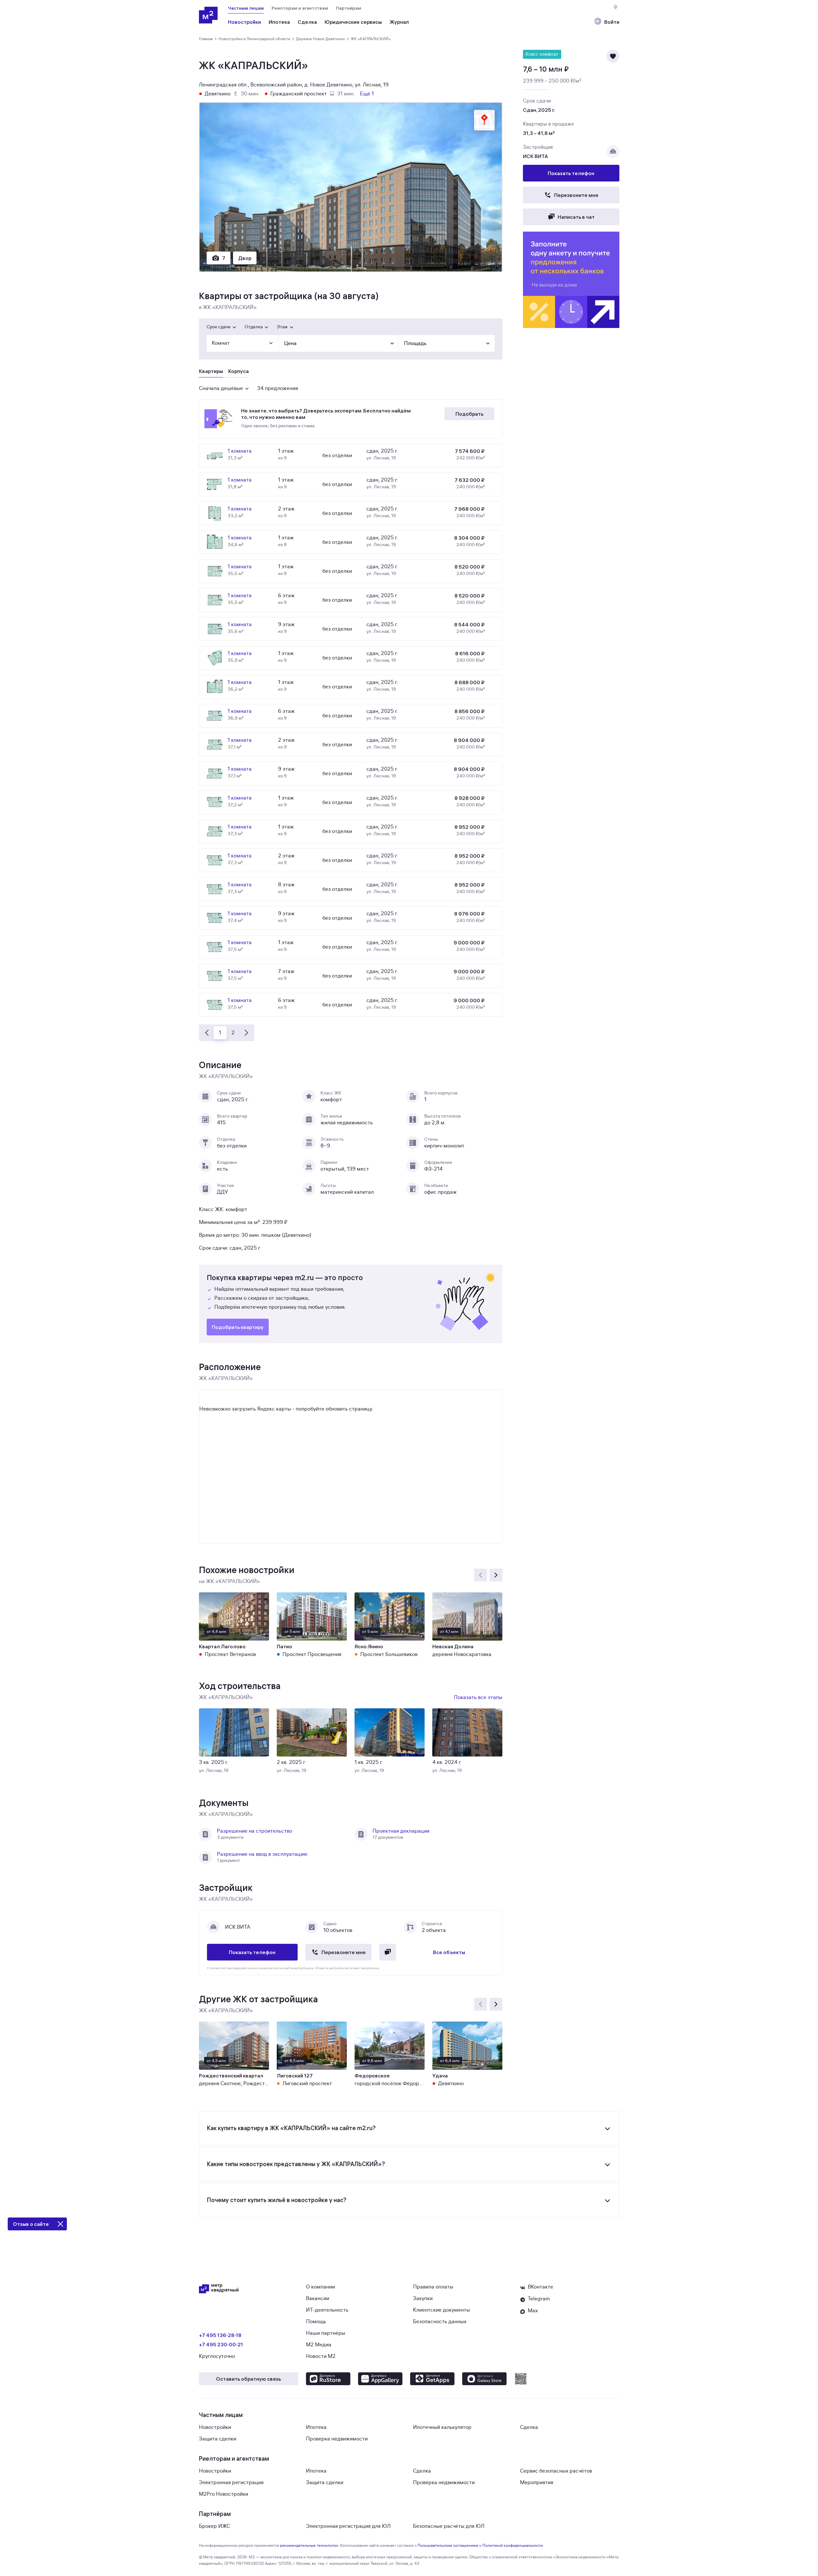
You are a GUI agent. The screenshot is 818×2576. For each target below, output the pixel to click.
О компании (320, 2287)
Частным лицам (246, 8)
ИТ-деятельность (327, 2310)
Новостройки (215, 2427)
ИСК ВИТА (535, 156)
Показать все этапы (478, 1697)
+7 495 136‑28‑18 (220, 2335)
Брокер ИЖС (215, 2526)
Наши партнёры (326, 2333)
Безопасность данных (440, 2322)
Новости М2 (321, 2356)
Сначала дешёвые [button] (221, 388)
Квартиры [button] (211, 371)
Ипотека (316, 2427)
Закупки (423, 2298)
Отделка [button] (254, 327)
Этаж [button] (282, 327)
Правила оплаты (433, 2287)
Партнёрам (349, 8)
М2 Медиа (319, 2345)
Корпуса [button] (238, 371)
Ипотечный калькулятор (442, 2427)
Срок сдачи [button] (219, 327)
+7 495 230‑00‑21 (221, 2344)
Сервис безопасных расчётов (556, 2471)
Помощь (316, 2322)
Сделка (529, 2427)
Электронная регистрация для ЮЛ (348, 2526)
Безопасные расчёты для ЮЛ (449, 2526)
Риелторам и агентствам (300, 8)
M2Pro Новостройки (224, 2494)
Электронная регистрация (231, 2483)
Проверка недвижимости (337, 2439)
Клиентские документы (441, 2310)
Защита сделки (218, 2439)
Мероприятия (537, 2483)
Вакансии (318, 2298)
